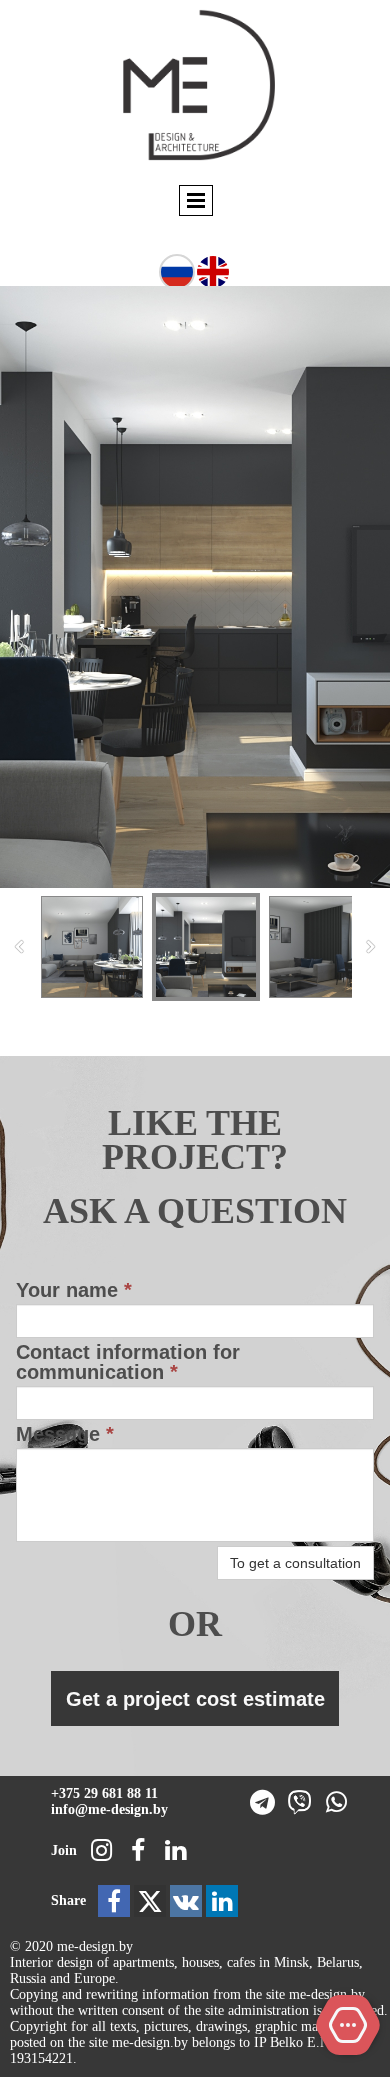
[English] (213, 270)
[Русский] (177, 270)
